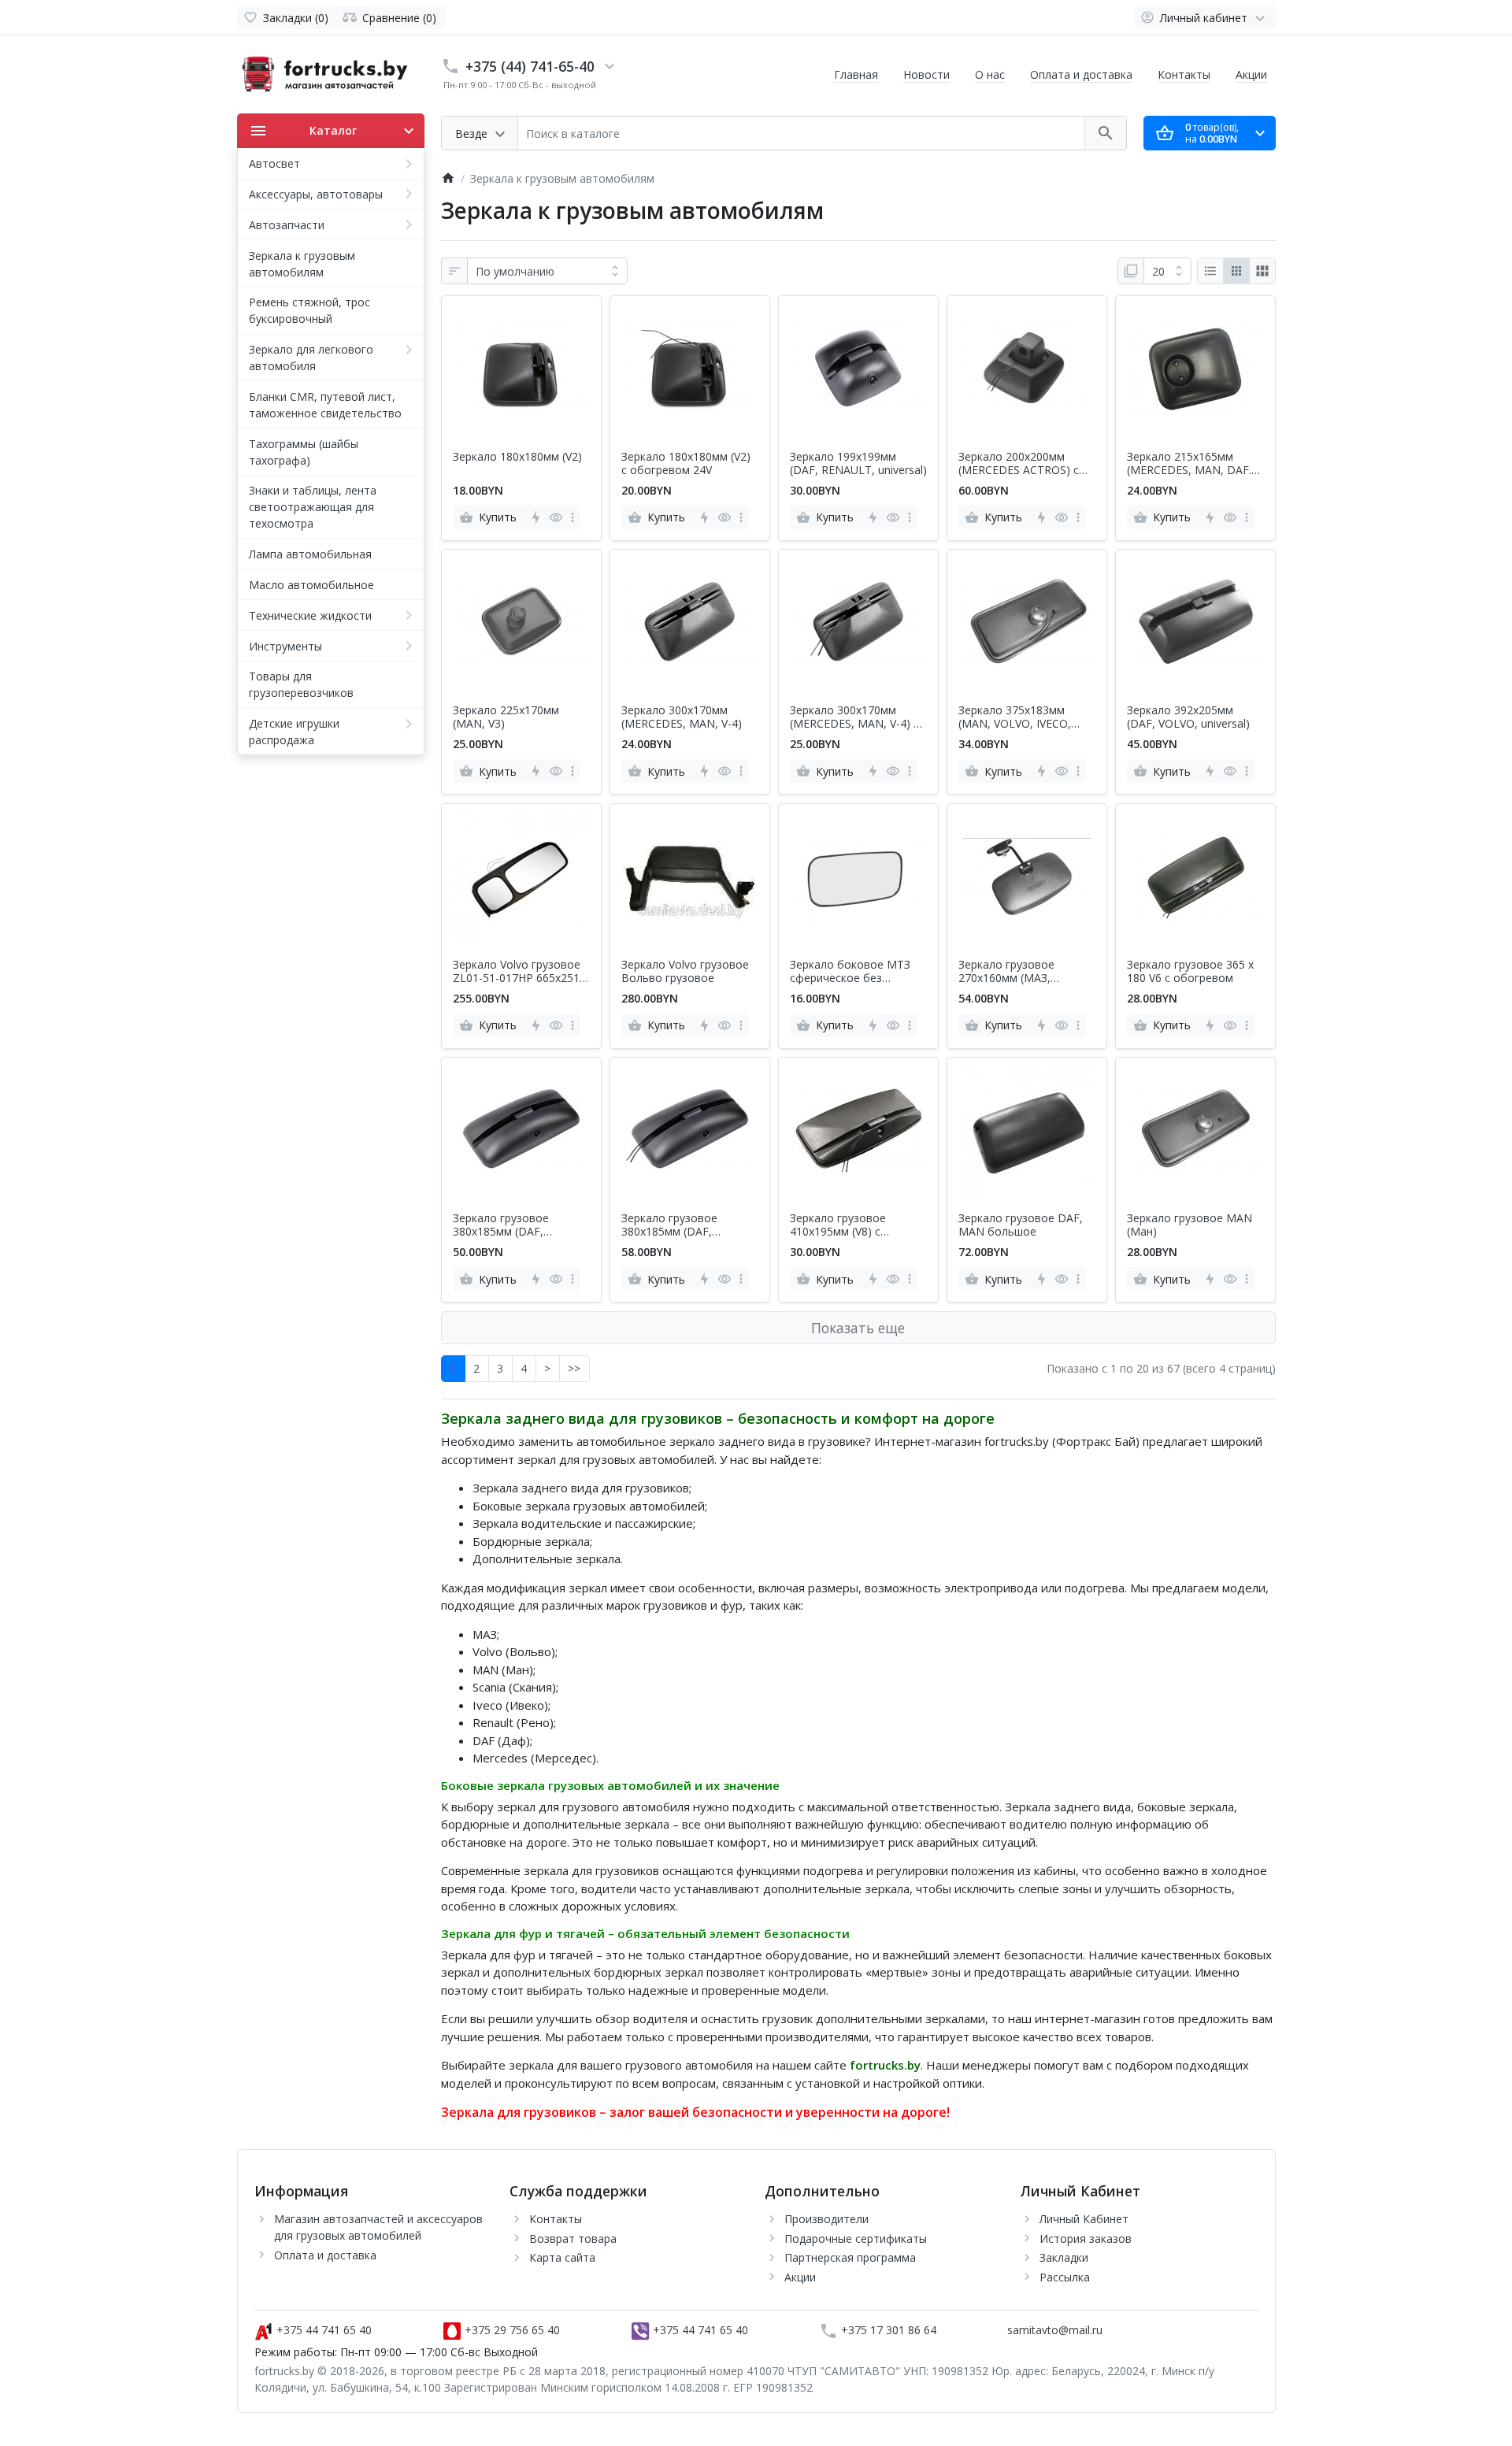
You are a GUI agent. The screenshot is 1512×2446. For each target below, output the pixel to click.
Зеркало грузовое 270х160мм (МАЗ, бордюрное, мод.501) (1015, 972)
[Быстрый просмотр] (556, 517)
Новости (926, 74)
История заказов (1086, 2238)
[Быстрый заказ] (535, 517)
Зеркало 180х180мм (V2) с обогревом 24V (686, 464)
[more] (573, 517)
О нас (990, 74)
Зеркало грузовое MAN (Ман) (1190, 1225)
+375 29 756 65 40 (511, 2330)
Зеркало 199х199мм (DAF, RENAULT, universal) (858, 464)
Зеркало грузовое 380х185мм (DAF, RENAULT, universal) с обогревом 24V (678, 1225)
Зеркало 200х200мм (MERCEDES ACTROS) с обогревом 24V (1019, 464)
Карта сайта (562, 2257)
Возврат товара (573, 2238)
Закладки (1064, 2257)
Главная (856, 74)
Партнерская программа (850, 2257)
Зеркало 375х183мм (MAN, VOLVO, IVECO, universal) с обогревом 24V (1019, 717)
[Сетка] (1236, 271)
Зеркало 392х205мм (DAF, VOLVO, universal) (1188, 717)
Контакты (1184, 74)
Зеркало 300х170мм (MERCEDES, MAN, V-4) (682, 717)
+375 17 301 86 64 (887, 2330)
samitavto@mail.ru (1055, 2330)
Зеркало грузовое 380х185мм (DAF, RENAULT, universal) (506, 1225)
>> (574, 1368)
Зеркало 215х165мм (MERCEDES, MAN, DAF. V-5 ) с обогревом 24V (1189, 464)
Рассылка (1065, 2277)
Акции (1251, 74)
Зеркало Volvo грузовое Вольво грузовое (685, 972)
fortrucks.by (885, 2065)
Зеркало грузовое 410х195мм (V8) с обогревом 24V (838, 1225)
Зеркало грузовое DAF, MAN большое (1021, 1225)
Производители (826, 2219)
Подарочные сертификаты (856, 2238)
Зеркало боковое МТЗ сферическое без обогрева (850, 972)
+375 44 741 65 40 (322, 2330)
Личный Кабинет (1084, 2219)
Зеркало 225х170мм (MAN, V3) (506, 717)
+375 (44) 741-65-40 (530, 66)
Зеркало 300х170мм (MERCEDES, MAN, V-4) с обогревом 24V (854, 717)
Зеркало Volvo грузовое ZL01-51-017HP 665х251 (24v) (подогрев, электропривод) (517, 972)
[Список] (1210, 271)
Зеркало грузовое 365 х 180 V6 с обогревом (1190, 972)
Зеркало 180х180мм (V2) (517, 457)
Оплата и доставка (1081, 74)
